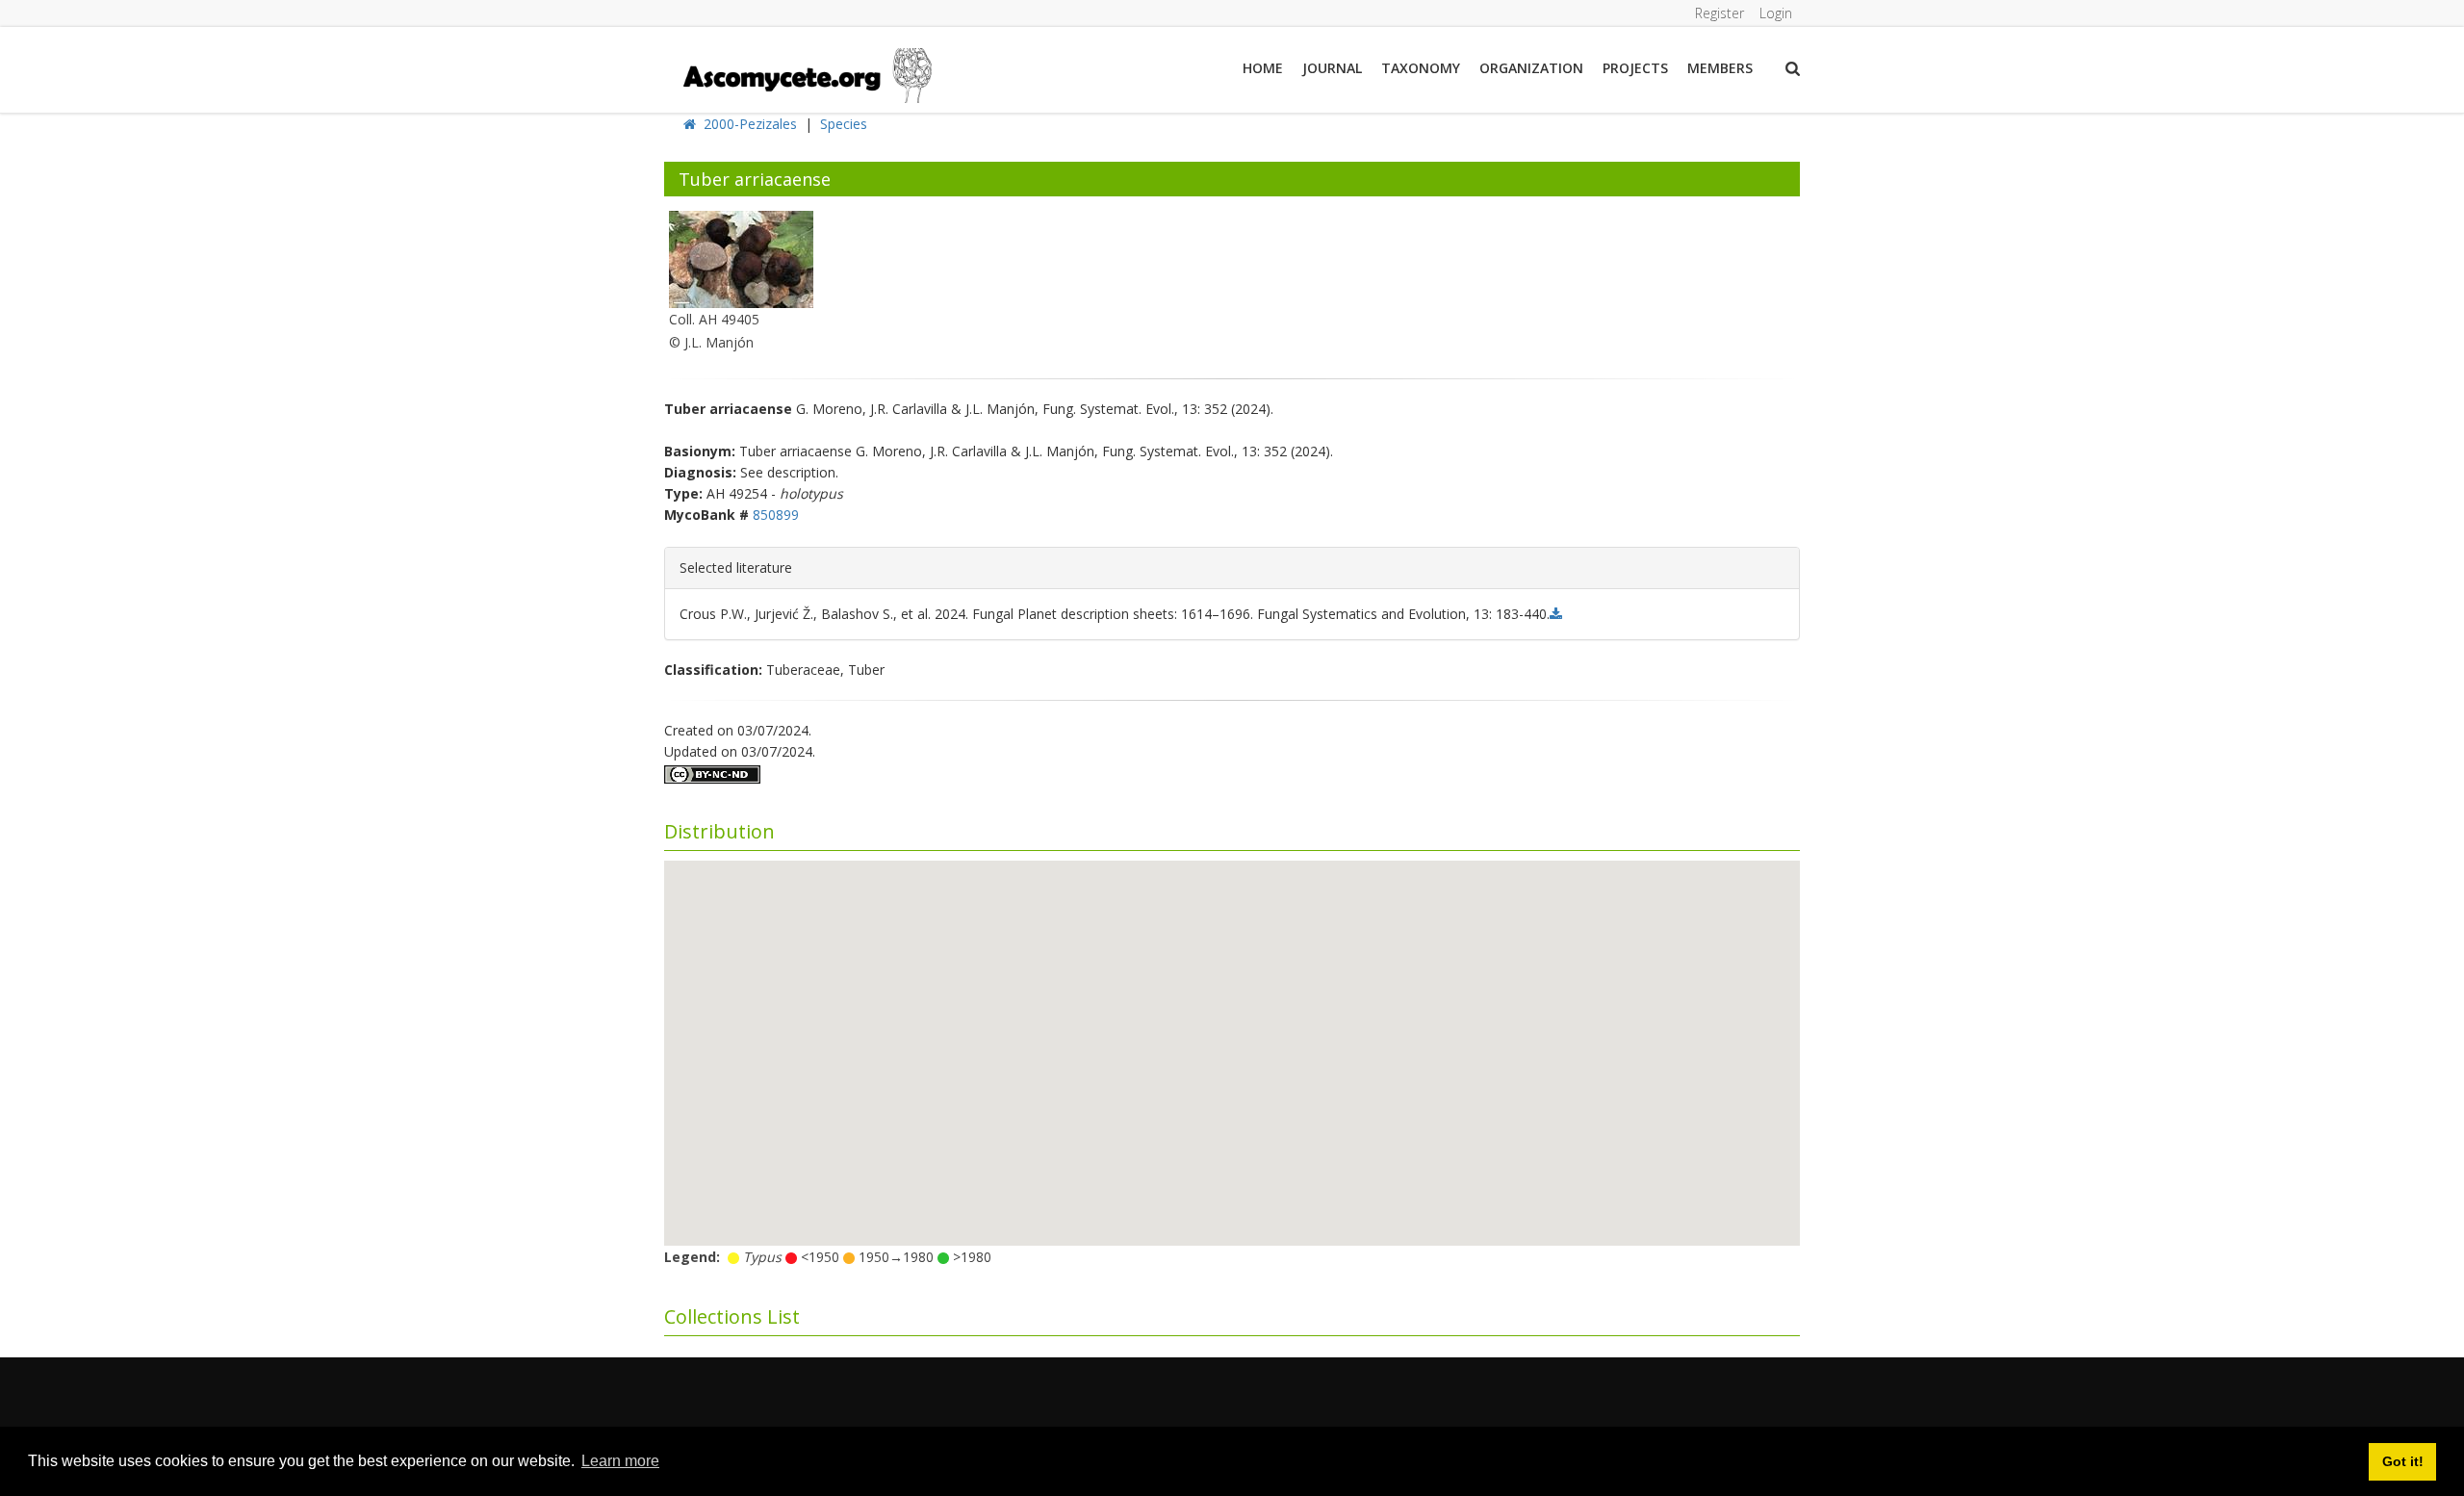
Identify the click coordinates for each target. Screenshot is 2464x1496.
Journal (1332, 68)
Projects (1635, 68)
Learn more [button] (620, 1461)
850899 (776, 515)
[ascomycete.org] (806, 74)
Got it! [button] (2403, 1461)
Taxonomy (1421, 68)
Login (1776, 13)
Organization (1531, 68)
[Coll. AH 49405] (741, 258)
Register (1720, 13)
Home (1263, 68)
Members (1720, 68)
